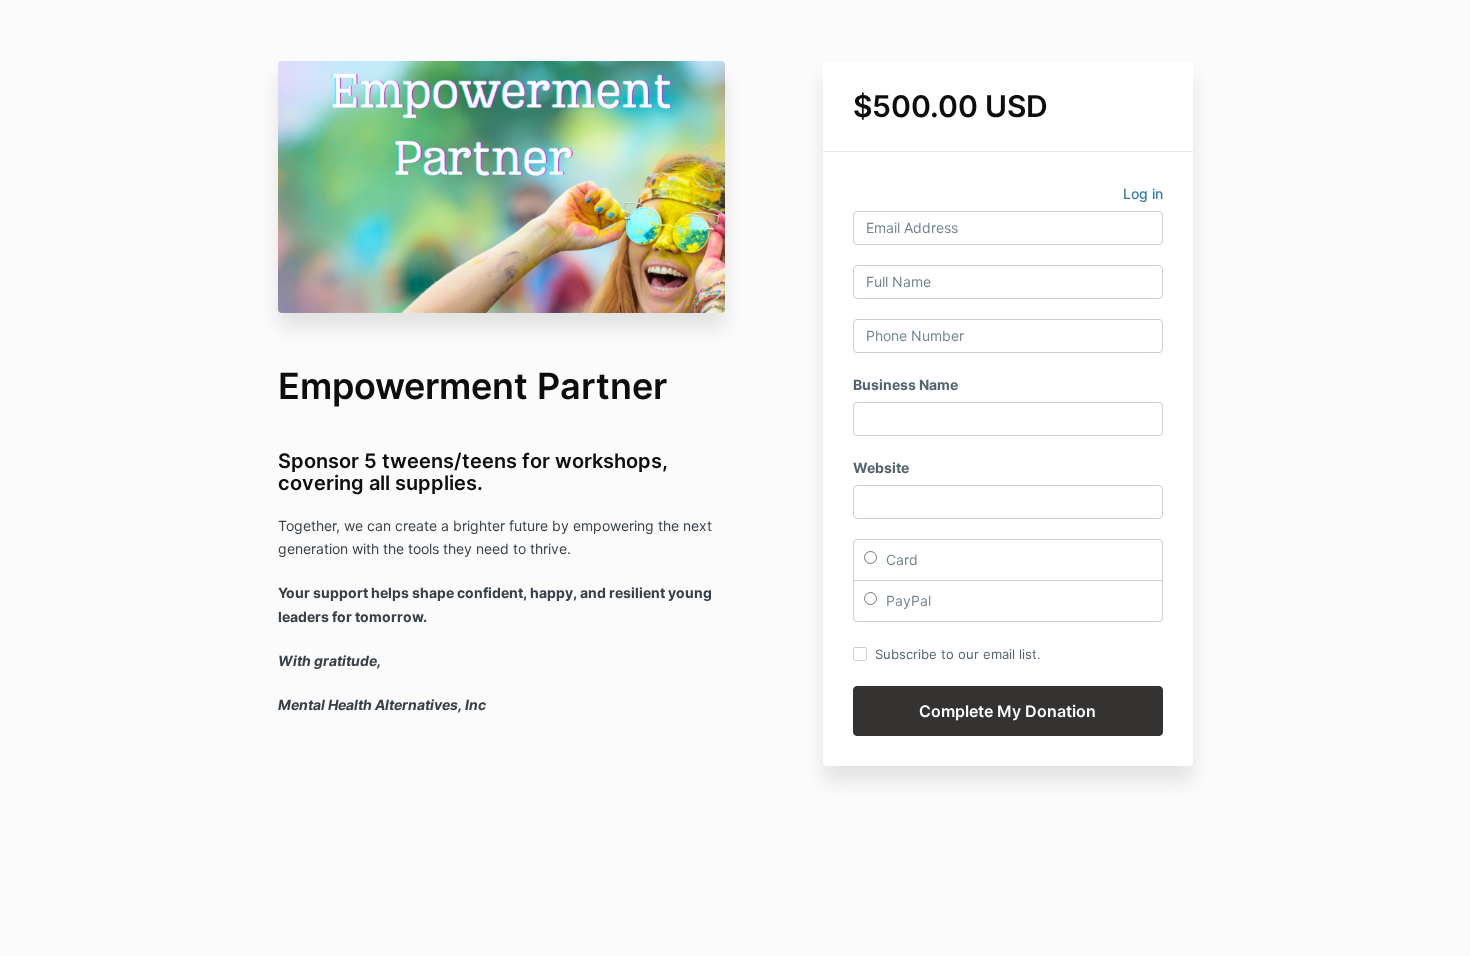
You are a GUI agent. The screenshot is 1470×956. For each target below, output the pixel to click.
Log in (1143, 193)
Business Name (905, 384)
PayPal (906, 600)
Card (900, 559)
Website (881, 467)
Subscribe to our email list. (958, 654)
